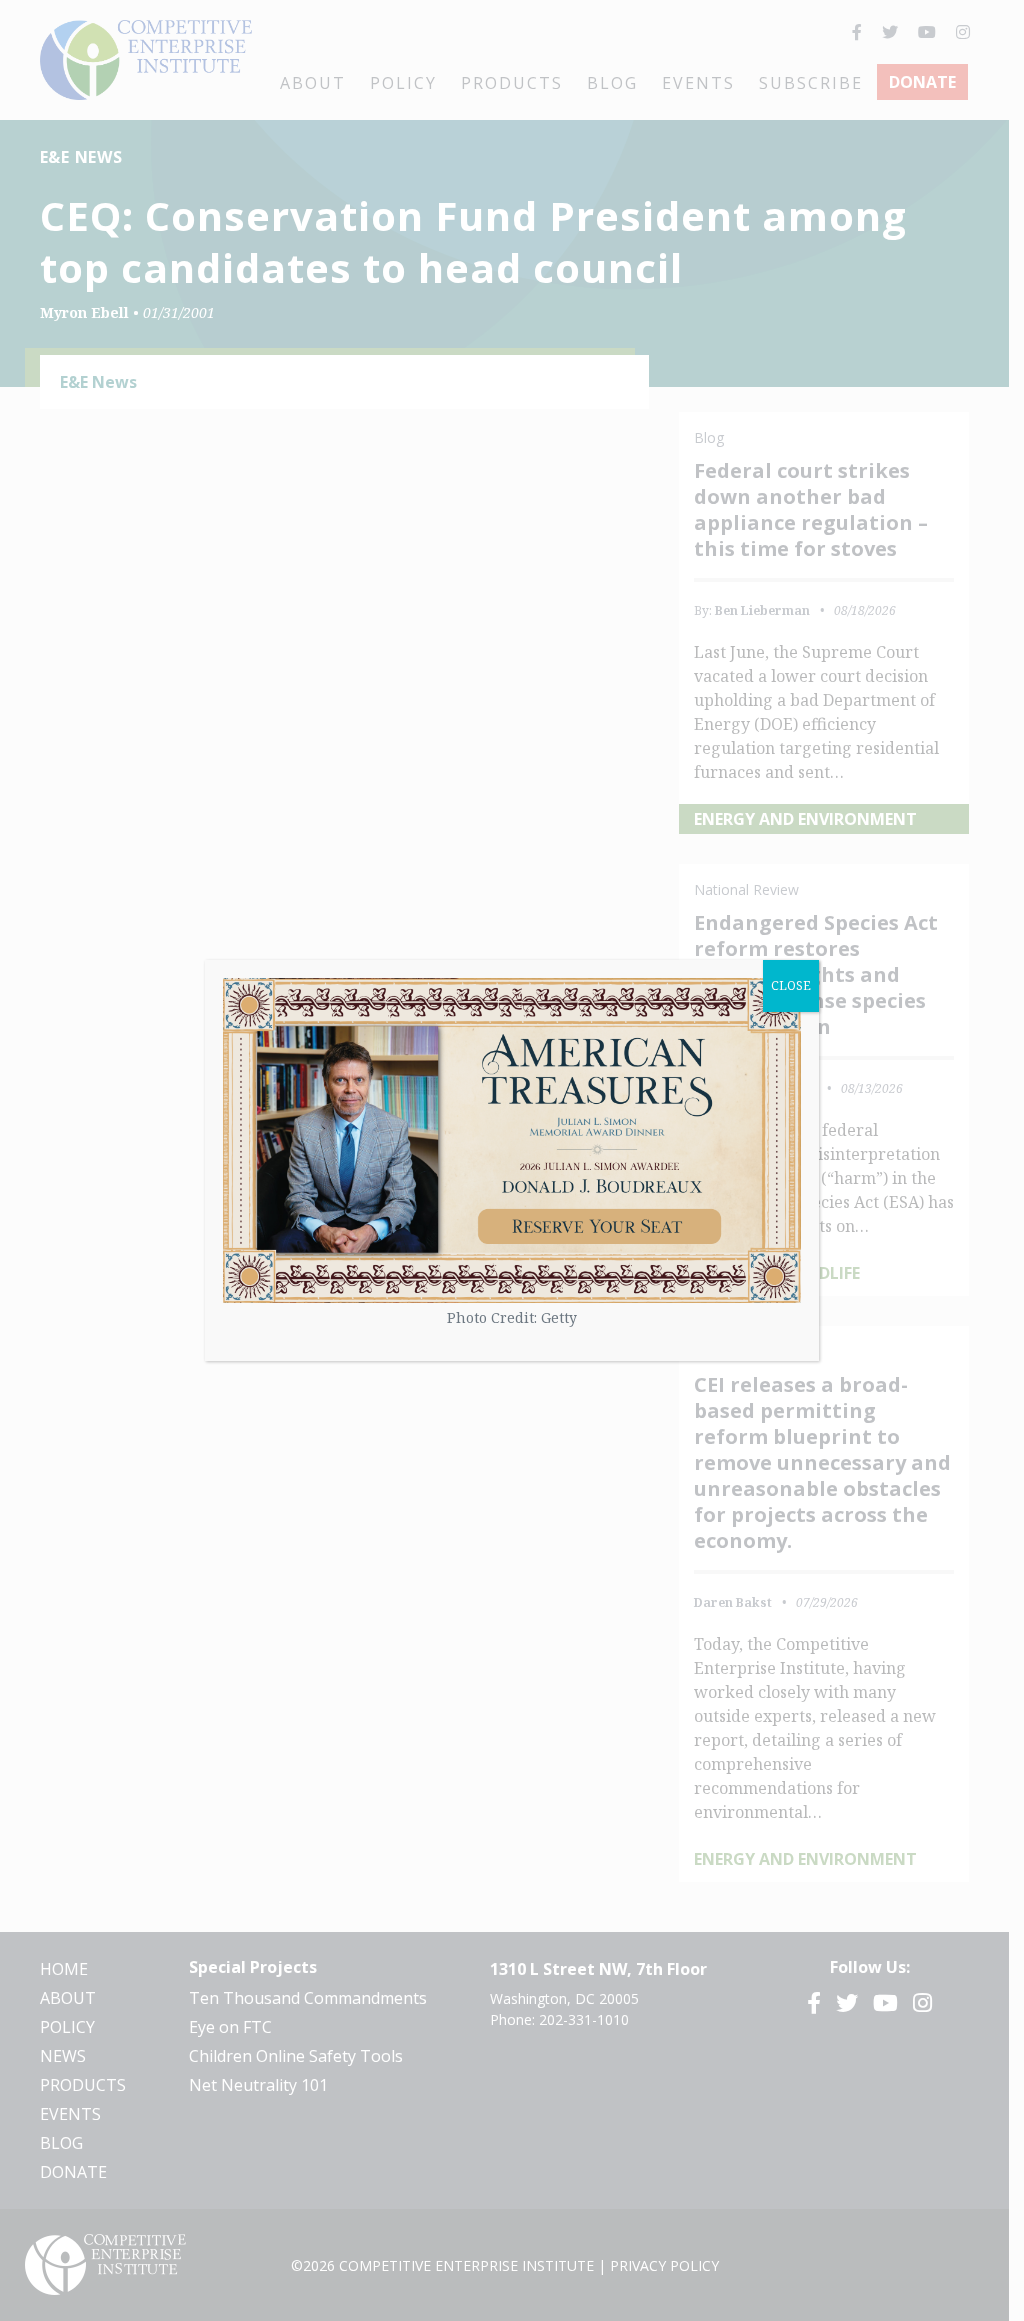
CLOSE (791, 985)
